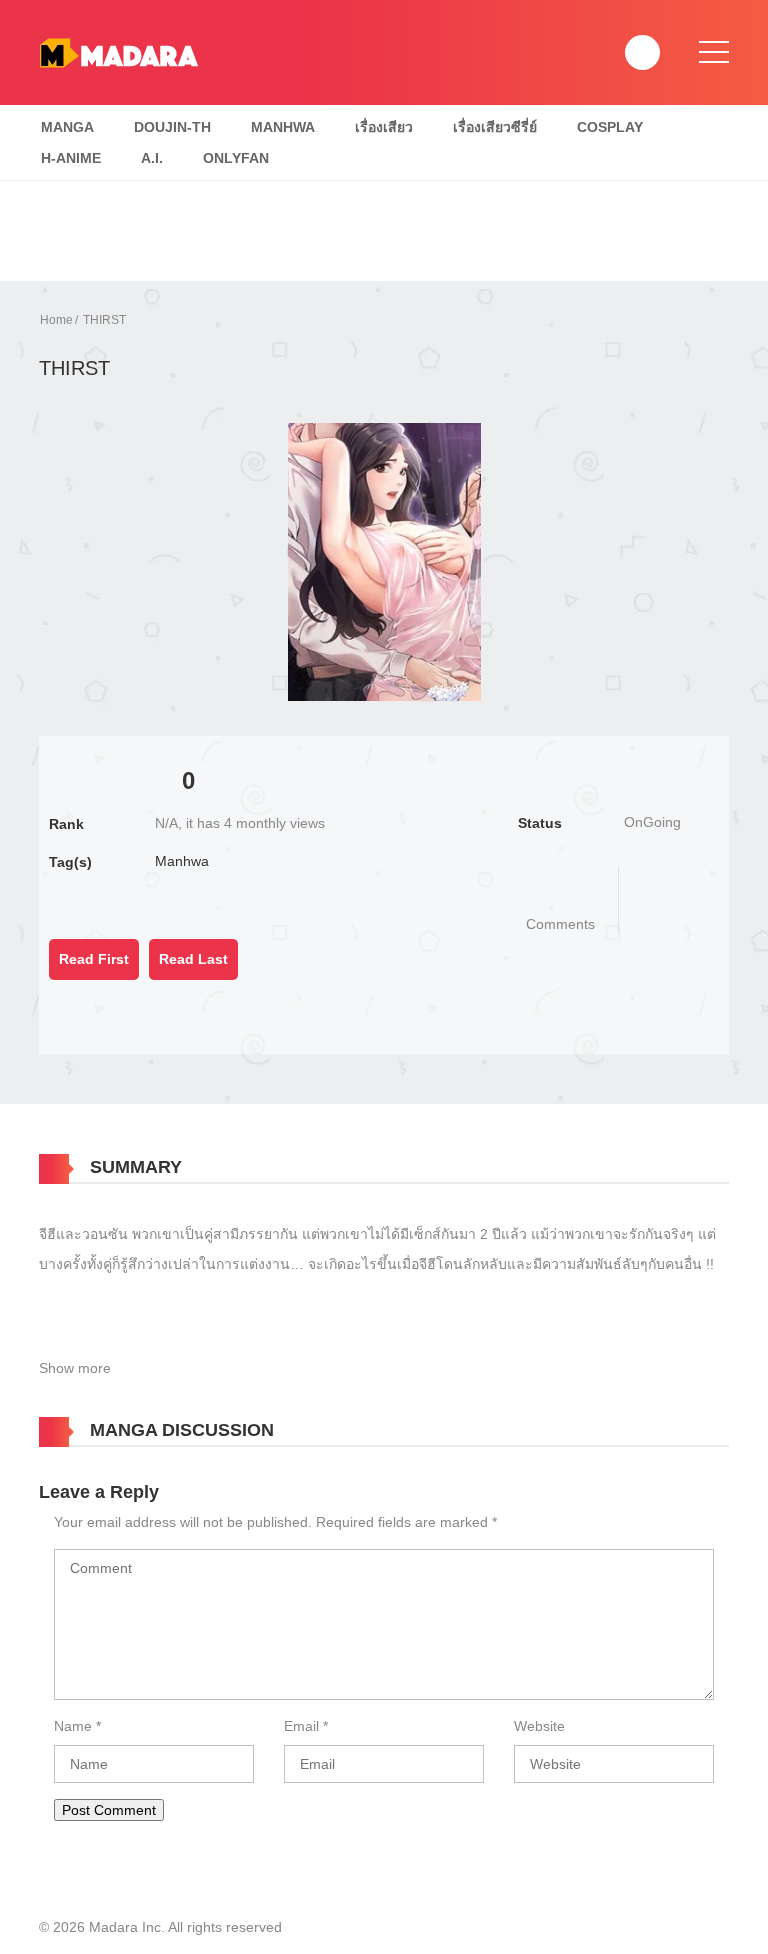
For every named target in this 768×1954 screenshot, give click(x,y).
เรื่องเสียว (384, 127)
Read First (94, 959)
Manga (67, 127)
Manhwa (283, 127)
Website (539, 1726)
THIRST (104, 320)
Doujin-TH (172, 127)
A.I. (152, 158)
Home (56, 320)
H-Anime (71, 158)
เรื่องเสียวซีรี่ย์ (495, 127)
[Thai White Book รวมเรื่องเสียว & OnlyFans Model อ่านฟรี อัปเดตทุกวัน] (118, 51)
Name (73, 1726)
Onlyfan (236, 158)
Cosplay (610, 127)
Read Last (193, 959)
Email (301, 1726)
